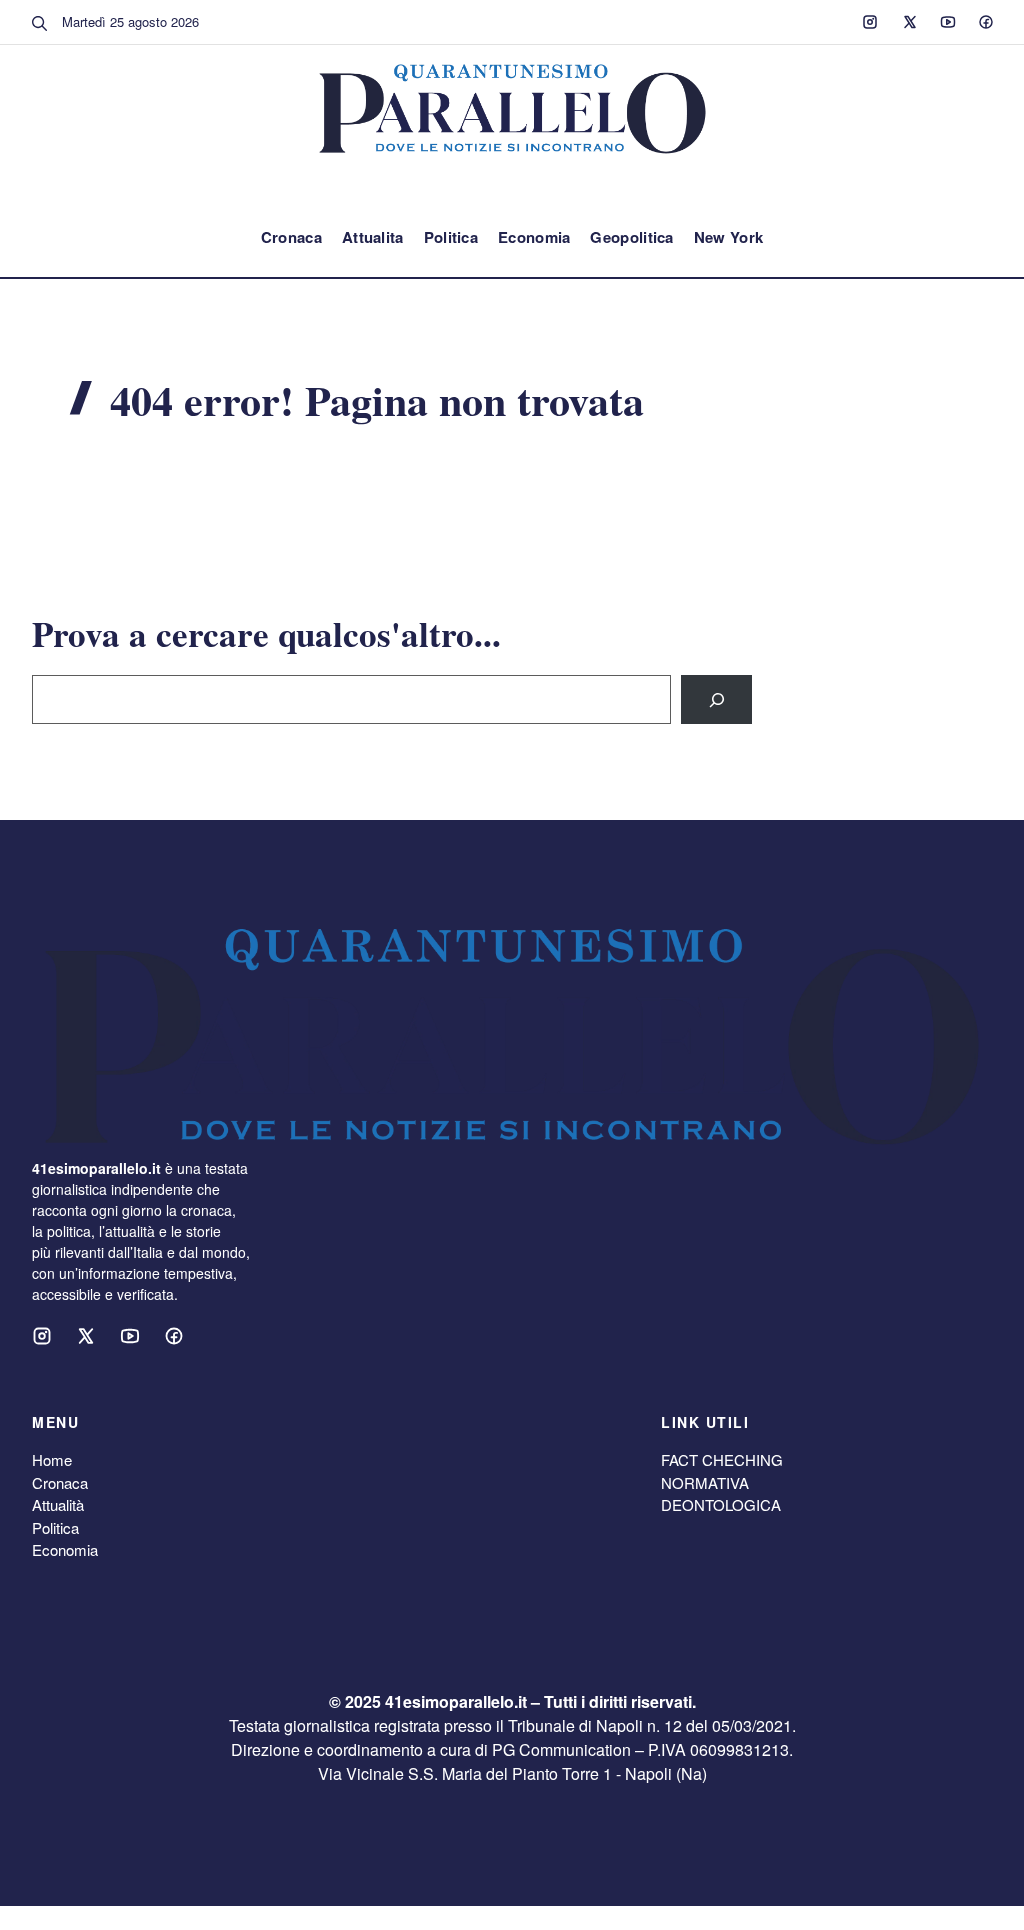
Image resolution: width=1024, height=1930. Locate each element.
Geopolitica (631, 237)
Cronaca (291, 237)
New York (728, 237)
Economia (534, 237)
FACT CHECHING (722, 1459)
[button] (40, 22)
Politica (451, 237)
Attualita (373, 237)
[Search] (716, 699)
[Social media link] (870, 22)
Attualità (58, 1504)
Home (52, 1459)
